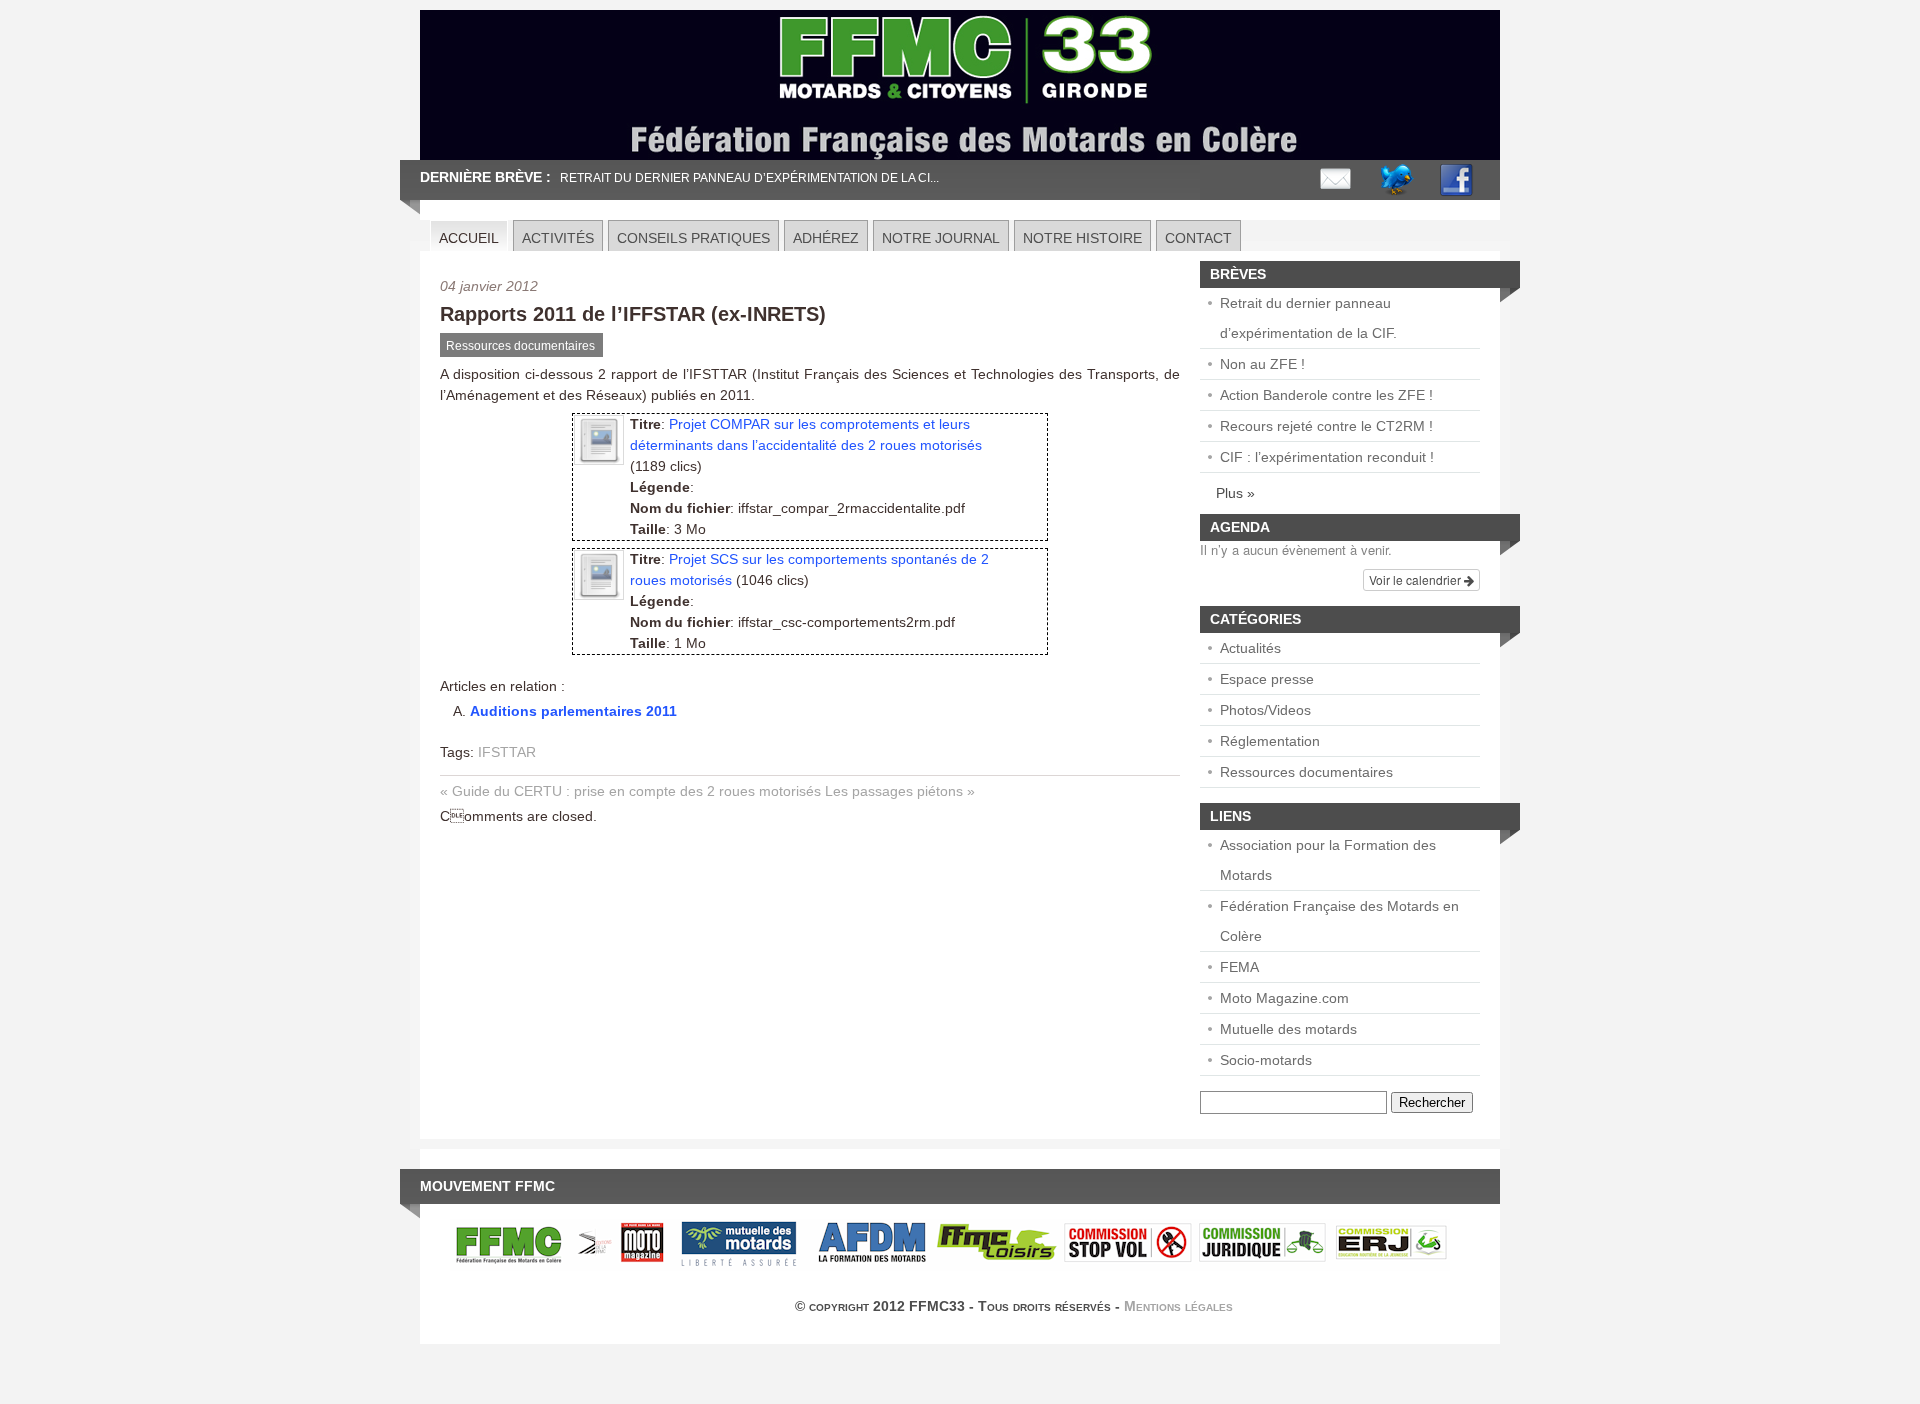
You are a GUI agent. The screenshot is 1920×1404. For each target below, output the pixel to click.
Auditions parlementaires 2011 (573, 711)
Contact (1198, 238)
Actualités (1250, 648)
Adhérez (826, 238)
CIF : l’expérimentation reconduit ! (1327, 457)
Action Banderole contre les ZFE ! (1326, 395)
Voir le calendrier (1416, 579)
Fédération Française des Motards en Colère (1339, 921)
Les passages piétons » (900, 791)
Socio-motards (1266, 1060)
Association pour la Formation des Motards (1328, 860)
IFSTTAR (507, 752)
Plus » (1235, 493)
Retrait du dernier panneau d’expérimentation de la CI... (749, 178)
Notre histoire (1082, 238)
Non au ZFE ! (1262, 364)
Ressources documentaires (520, 346)
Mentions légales (1178, 1306)
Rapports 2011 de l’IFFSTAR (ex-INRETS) (633, 314)
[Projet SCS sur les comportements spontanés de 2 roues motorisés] (598, 592)
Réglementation (1270, 741)
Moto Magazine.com (1284, 998)
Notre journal (941, 238)
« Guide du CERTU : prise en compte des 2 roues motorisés (630, 791)
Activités (558, 238)
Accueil (469, 238)
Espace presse (1267, 679)
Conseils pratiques (693, 238)
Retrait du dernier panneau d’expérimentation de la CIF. (1308, 318)
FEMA (1239, 967)
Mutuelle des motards (1288, 1029)
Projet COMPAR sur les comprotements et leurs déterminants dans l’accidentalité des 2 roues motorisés (806, 434)
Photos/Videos (1265, 710)
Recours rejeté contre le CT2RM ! (1326, 426)
